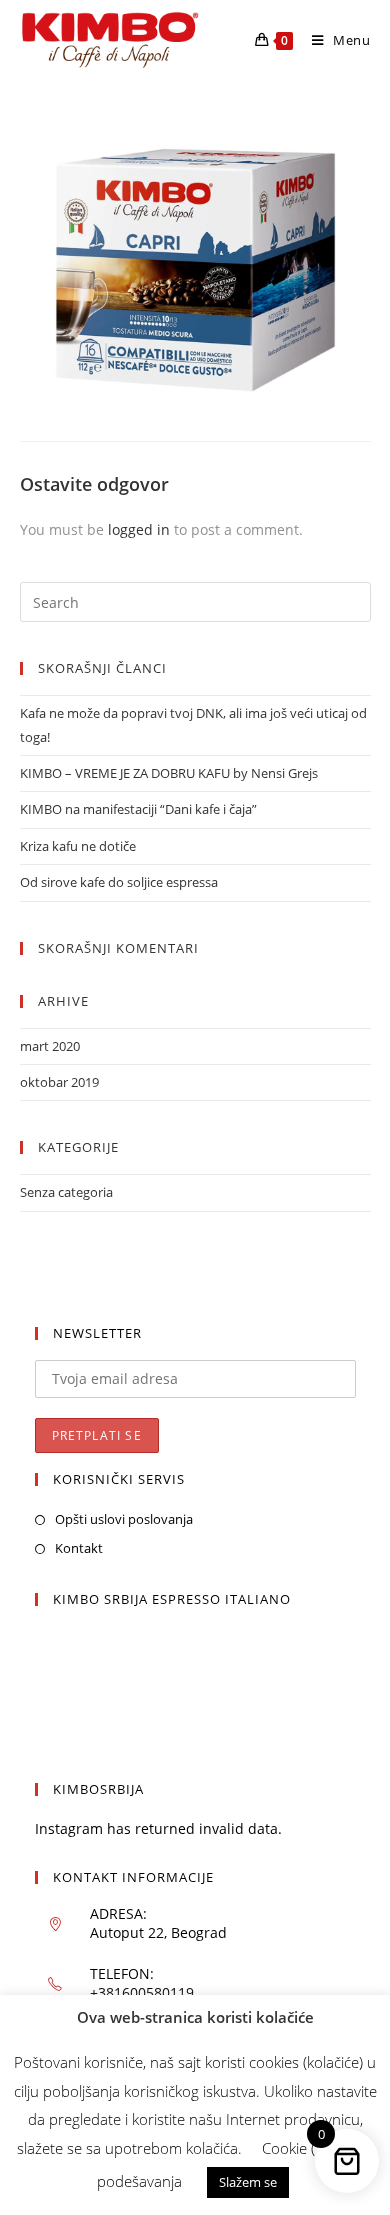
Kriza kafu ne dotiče (78, 846)
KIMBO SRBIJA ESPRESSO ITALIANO (172, 1599)
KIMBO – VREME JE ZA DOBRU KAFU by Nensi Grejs (169, 773)
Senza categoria (66, 1192)
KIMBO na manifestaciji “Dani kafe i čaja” (138, 809)
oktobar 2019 (59, 1082)
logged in (139, 529)
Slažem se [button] (248, 2182)
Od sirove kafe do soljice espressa (119, 882)
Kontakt (79, 1548)
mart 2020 (50, 1046)
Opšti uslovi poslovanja (124, 1519)
